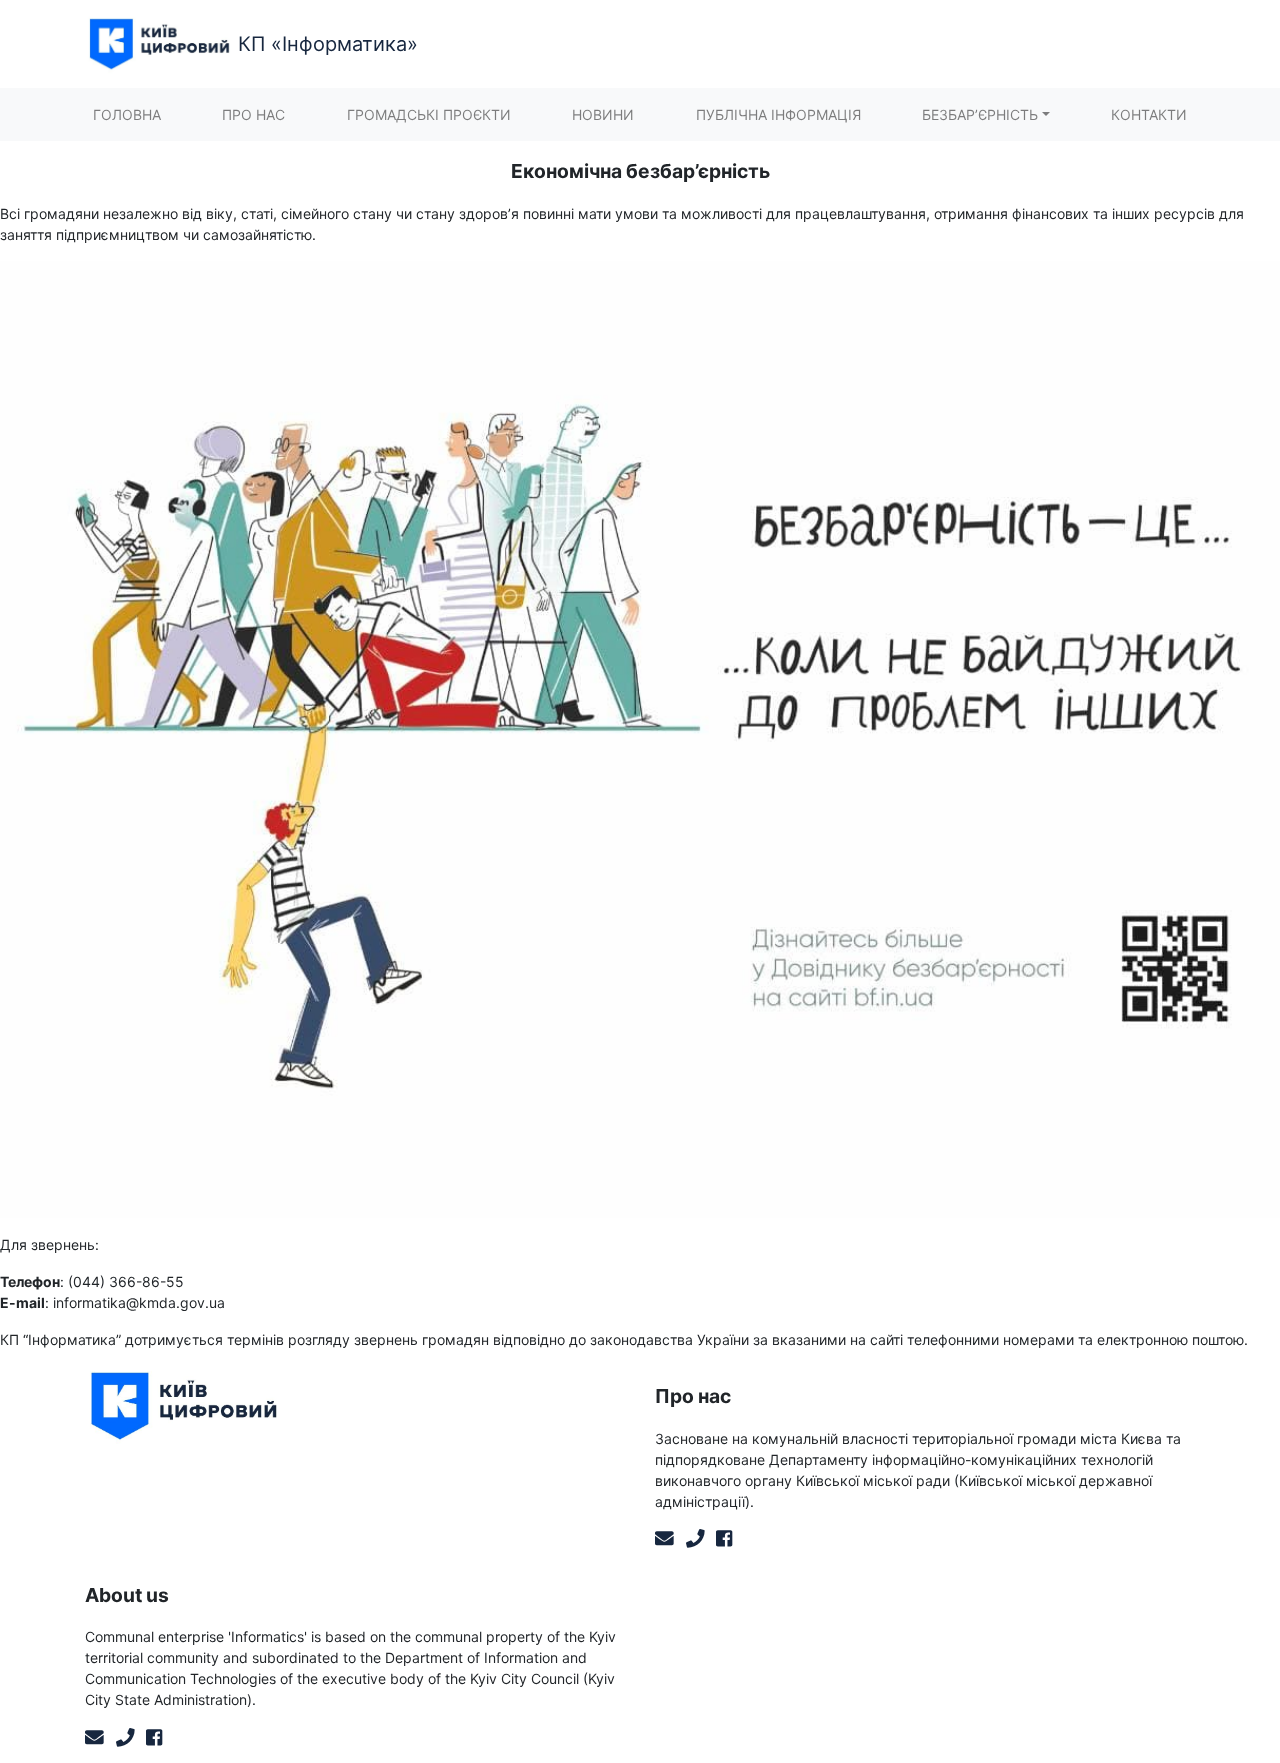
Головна (127, 114)
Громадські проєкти (429, 114)
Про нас (253, 114)
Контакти (1149, 114)
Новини (603, 114)
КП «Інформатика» (328, 44)
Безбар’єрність (980, 114)
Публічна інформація (778, 114)
